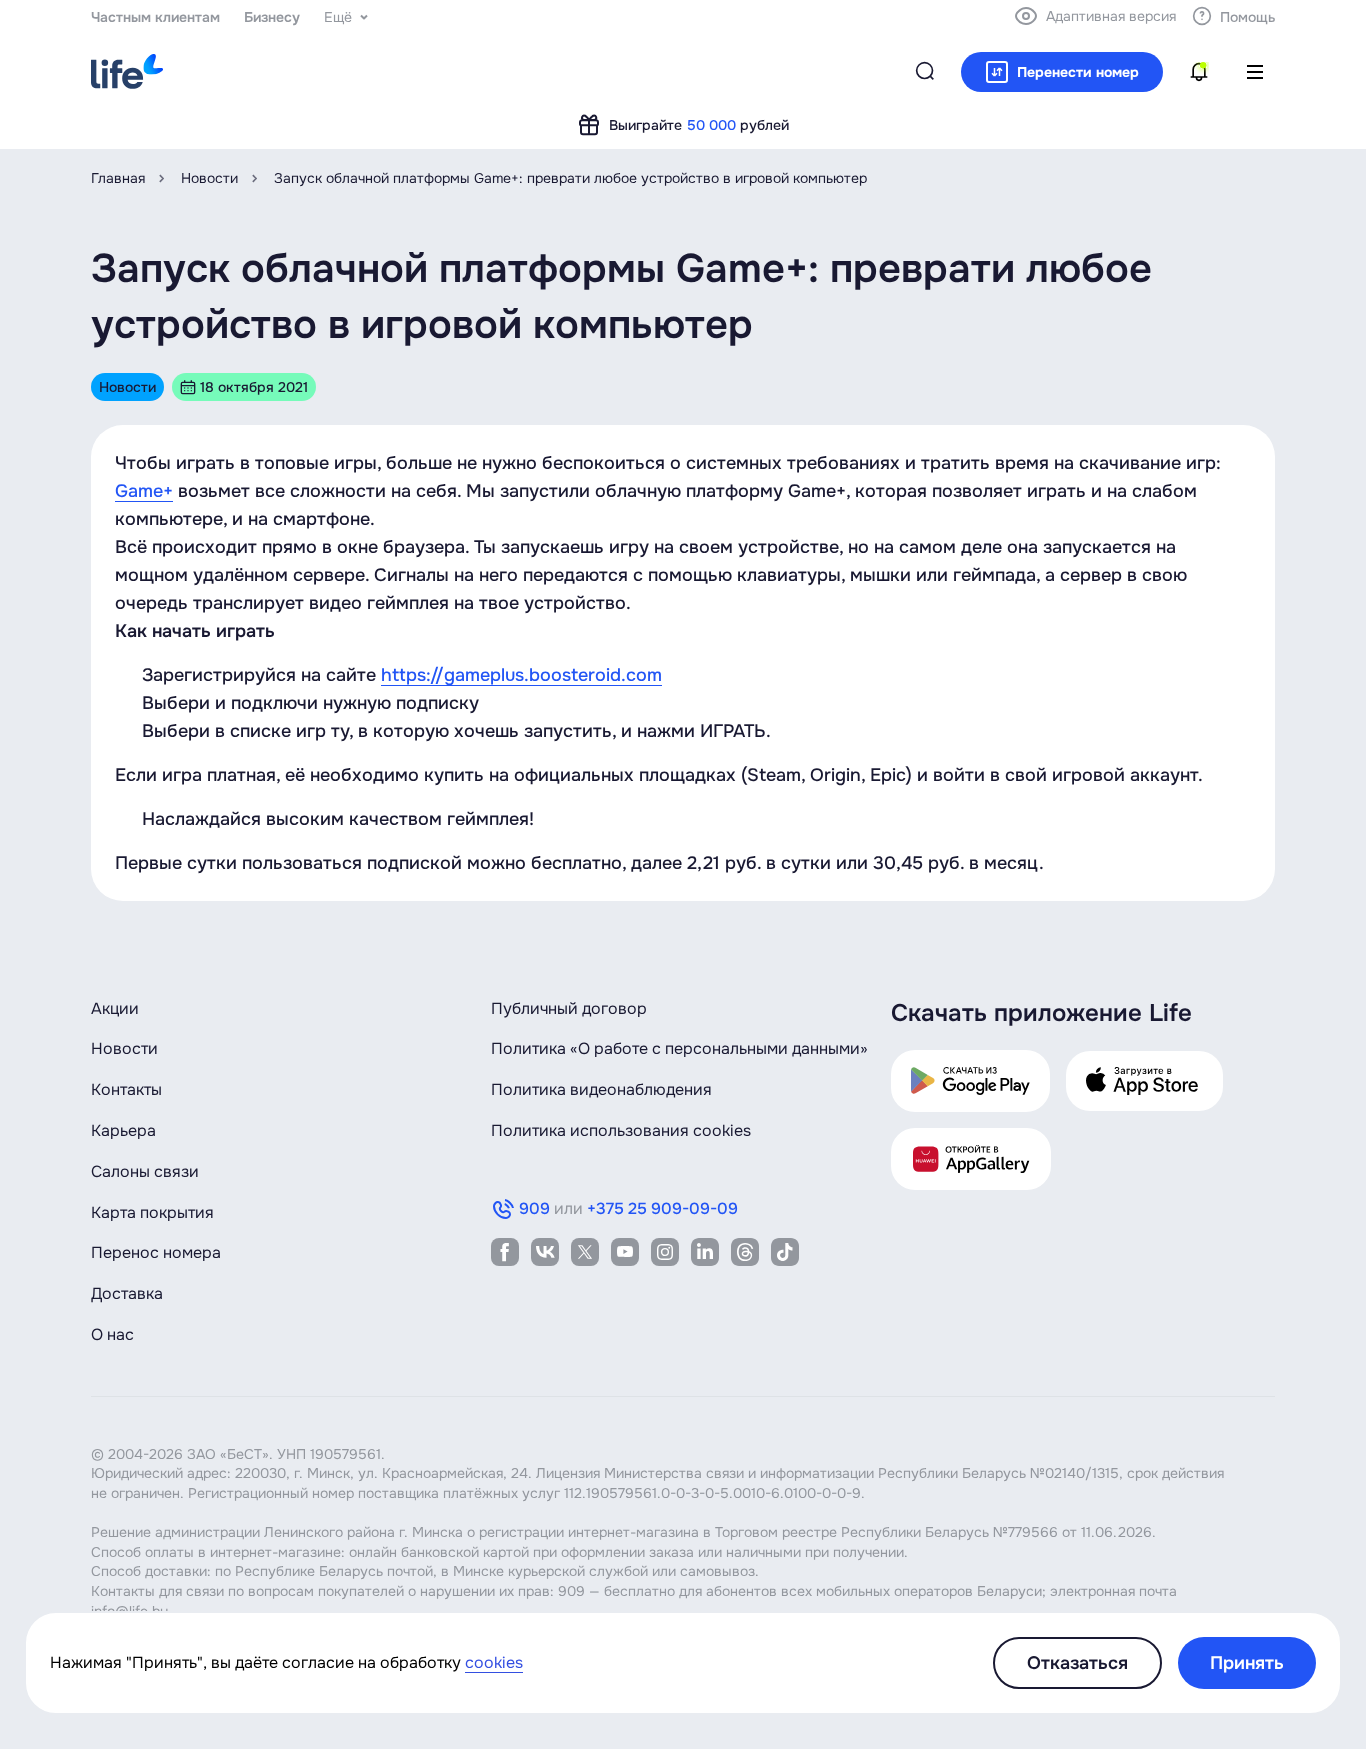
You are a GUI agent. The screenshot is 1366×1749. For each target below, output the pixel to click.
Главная (118, 178)
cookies (494, 1662)
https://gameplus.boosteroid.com (521, 675)
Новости (209, 178)
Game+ (144, 491)
